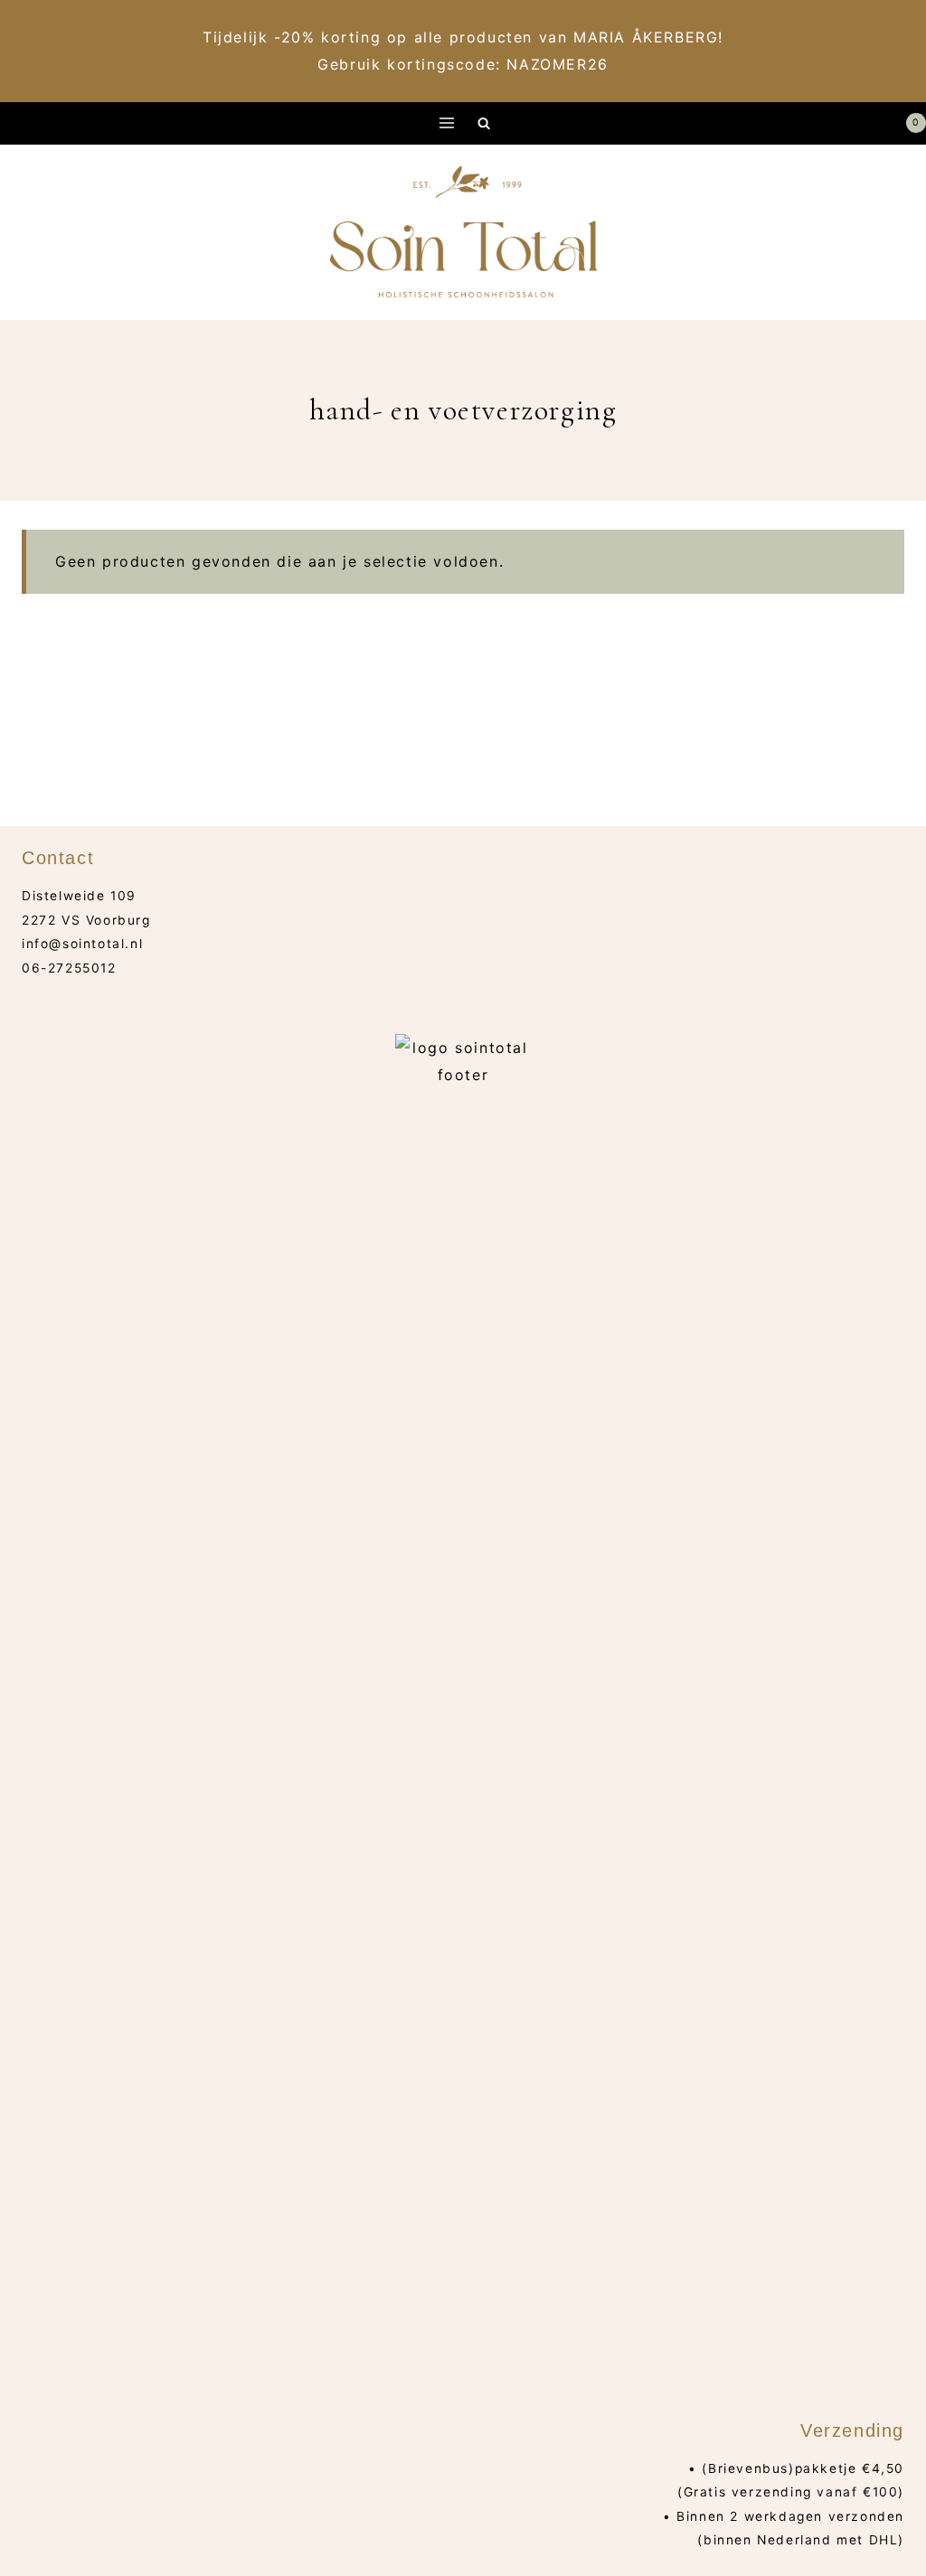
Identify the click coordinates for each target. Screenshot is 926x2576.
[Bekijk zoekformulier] (484, 123)
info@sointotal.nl (82, 944)
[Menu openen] (447, 123)
